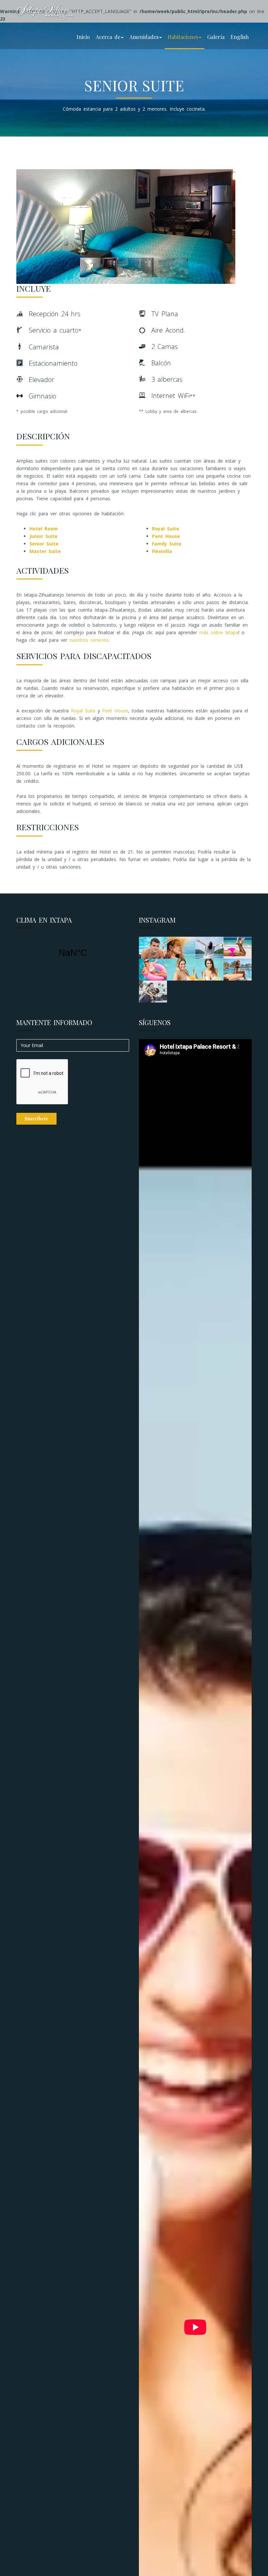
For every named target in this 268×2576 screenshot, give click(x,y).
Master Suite (45, 551)
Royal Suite (166, 529)
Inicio (83, 37)
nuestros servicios (89, 640)
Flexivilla (162, 551)
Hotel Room (44, 529)
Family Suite (167, 544)
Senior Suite (44, 544)
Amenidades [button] (144, 37)
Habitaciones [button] (183, 37)
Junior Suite (43, 536)
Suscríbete (36, 1119)
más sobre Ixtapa (219, 632)
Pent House (166, 536)
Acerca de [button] (108, 37)
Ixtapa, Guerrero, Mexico (73, 953)
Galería (216, 37)
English (240, 37)
